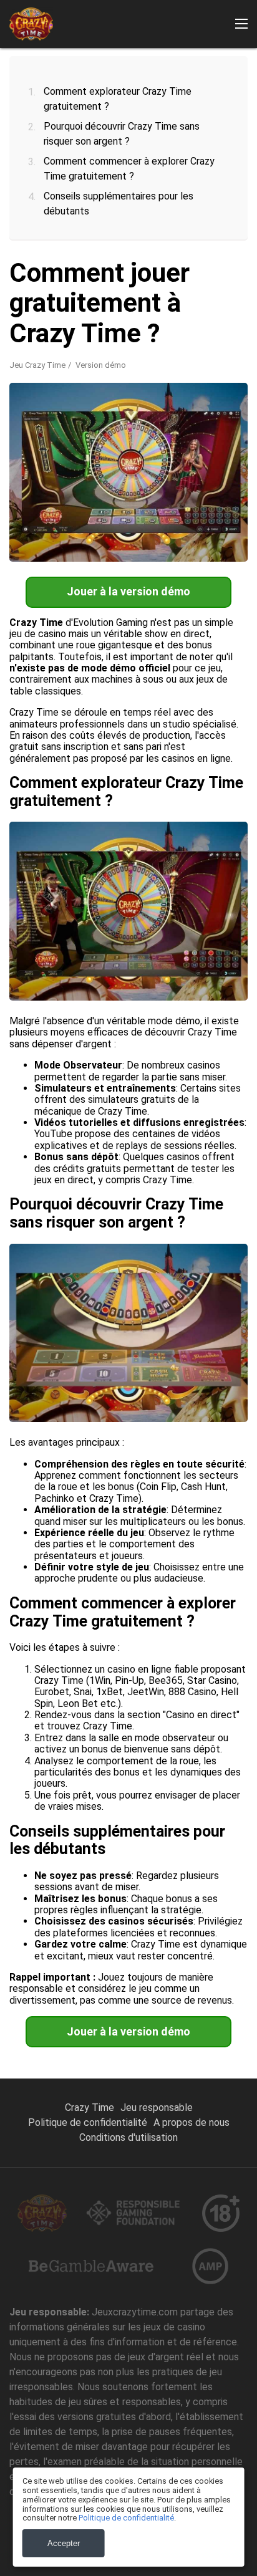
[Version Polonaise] (205, 230)
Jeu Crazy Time (37, 365)
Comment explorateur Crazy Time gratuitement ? (118, 99)
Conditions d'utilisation (128, 2137)
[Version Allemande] (113, 230)
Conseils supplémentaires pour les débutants (119, 204)
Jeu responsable (157, 2107)
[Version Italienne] (175, 230)
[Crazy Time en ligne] (31, 24)
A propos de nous (192, 2122)
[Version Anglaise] (21, 230)
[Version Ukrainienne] (236, 230)
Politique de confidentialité (88, 2122)
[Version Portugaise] (52, 230)
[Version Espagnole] (82, 230)
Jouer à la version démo (128, 591)
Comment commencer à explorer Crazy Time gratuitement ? (129, 169)
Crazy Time (90, 2107)
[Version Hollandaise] (144, 230)
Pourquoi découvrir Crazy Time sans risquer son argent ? (122, 134)
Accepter (64, 2543)
